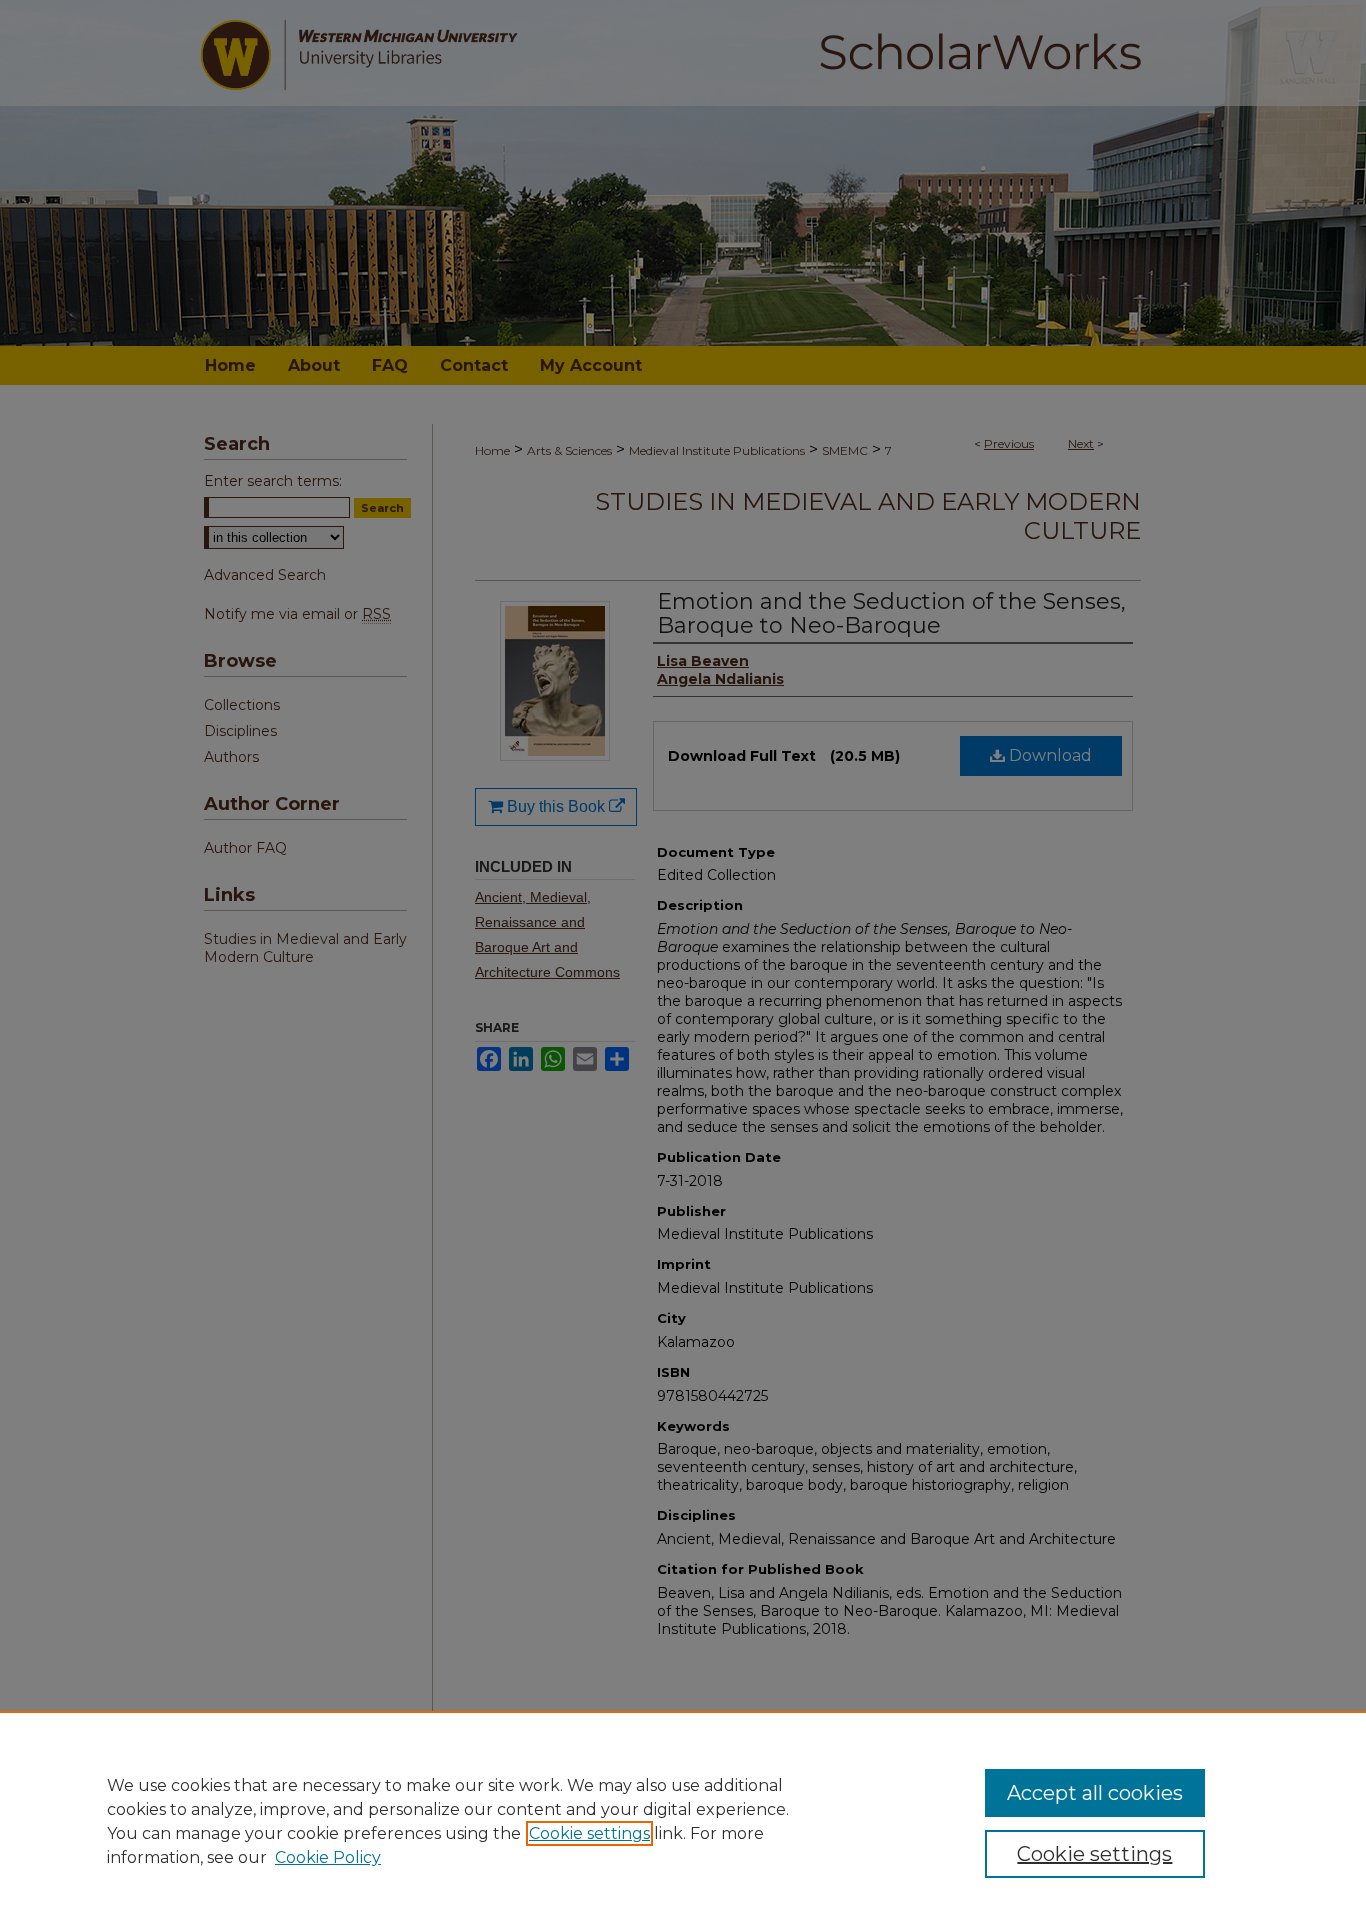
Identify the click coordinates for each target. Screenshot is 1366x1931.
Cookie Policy (328, 1857)
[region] (683, 1821)
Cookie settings (589, 1833)
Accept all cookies (1095, 1793)
